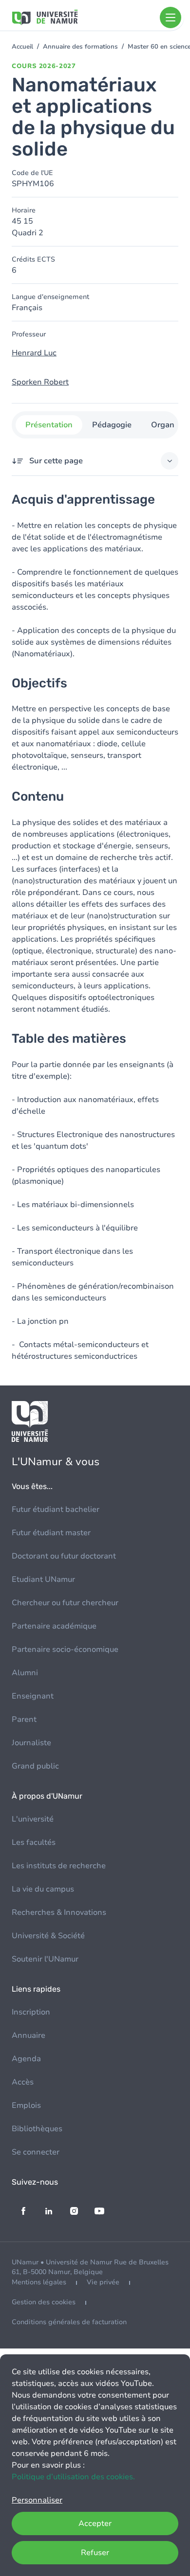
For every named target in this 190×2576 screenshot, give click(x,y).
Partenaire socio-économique (65, 1649)
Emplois (26, 2105)
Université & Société (48, 1936)
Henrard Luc (34, 353)
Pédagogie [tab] (112, 425)
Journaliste (31, 1743)
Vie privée (103, 2282)
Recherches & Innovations (59, 1912)
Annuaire (28, 2035)
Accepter (95, 2523)
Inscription (31, 2012)
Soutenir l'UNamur (45, 1959)
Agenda (26, 2059)
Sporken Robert (40, 382)
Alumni (25, 1673)
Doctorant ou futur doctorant (64, 1556)
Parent (24, 1719)
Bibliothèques (37, 2129)
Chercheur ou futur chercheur (65, 1603)
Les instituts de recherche (59, 1866)
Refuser (95, 2553)
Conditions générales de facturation (69, 2322)
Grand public (35, 1766)
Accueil (22, 47)
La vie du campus (43, 1889)
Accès (23, 2082)
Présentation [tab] (49, 425)
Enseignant (33, 1696)
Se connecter (36, 2152)
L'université (33, 1819)
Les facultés (34, 1842)
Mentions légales (39, 2282)
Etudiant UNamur (43, 1579)
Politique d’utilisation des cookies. (73, 2477)
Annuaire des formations (80, 47)
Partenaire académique (54, 1626)
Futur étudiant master (51, 1533)
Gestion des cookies (44, 2302)
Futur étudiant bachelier (56, 1509)
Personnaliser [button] (37, 2500)
